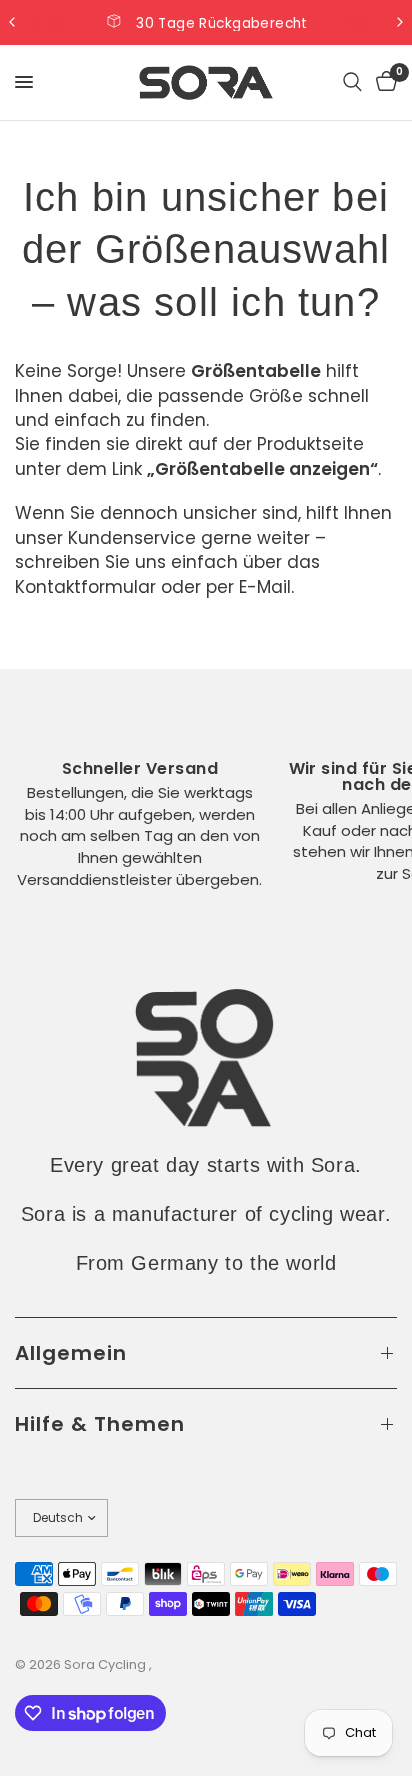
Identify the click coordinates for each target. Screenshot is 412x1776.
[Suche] (352, 82)
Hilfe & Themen (100, 1424)
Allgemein (71, 1353)
